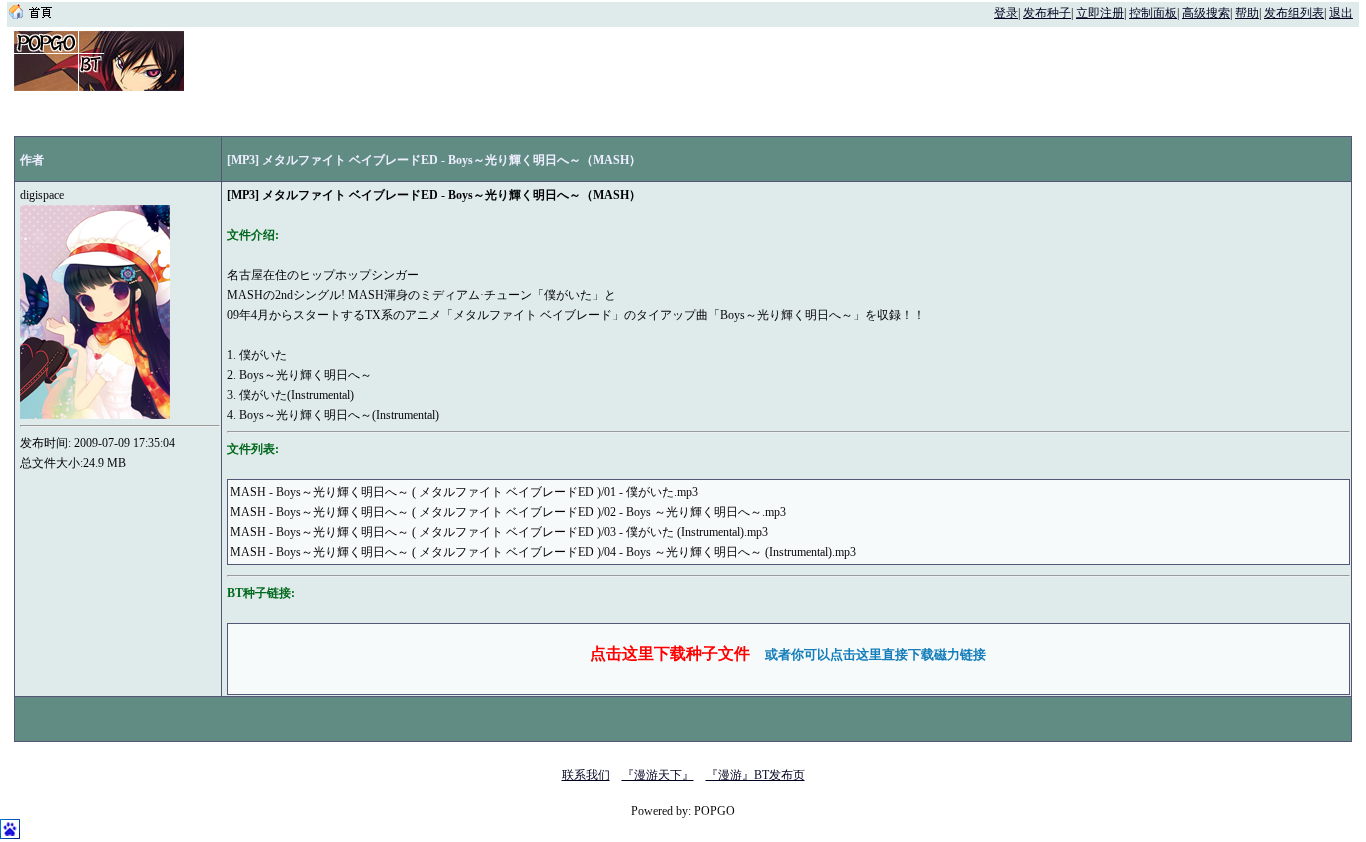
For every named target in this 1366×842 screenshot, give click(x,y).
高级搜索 (1206, 13)
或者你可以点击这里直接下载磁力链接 (875, 654)
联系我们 (586, 775)
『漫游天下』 (658, 775)
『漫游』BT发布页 (755, 775)
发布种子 (1047, 13)
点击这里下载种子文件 (670, 653)
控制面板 (1153, 13)
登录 (1006, 13)
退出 (1341, 13)
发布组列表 (1294, 13)
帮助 (1247, 13)
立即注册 (1100, 13)
